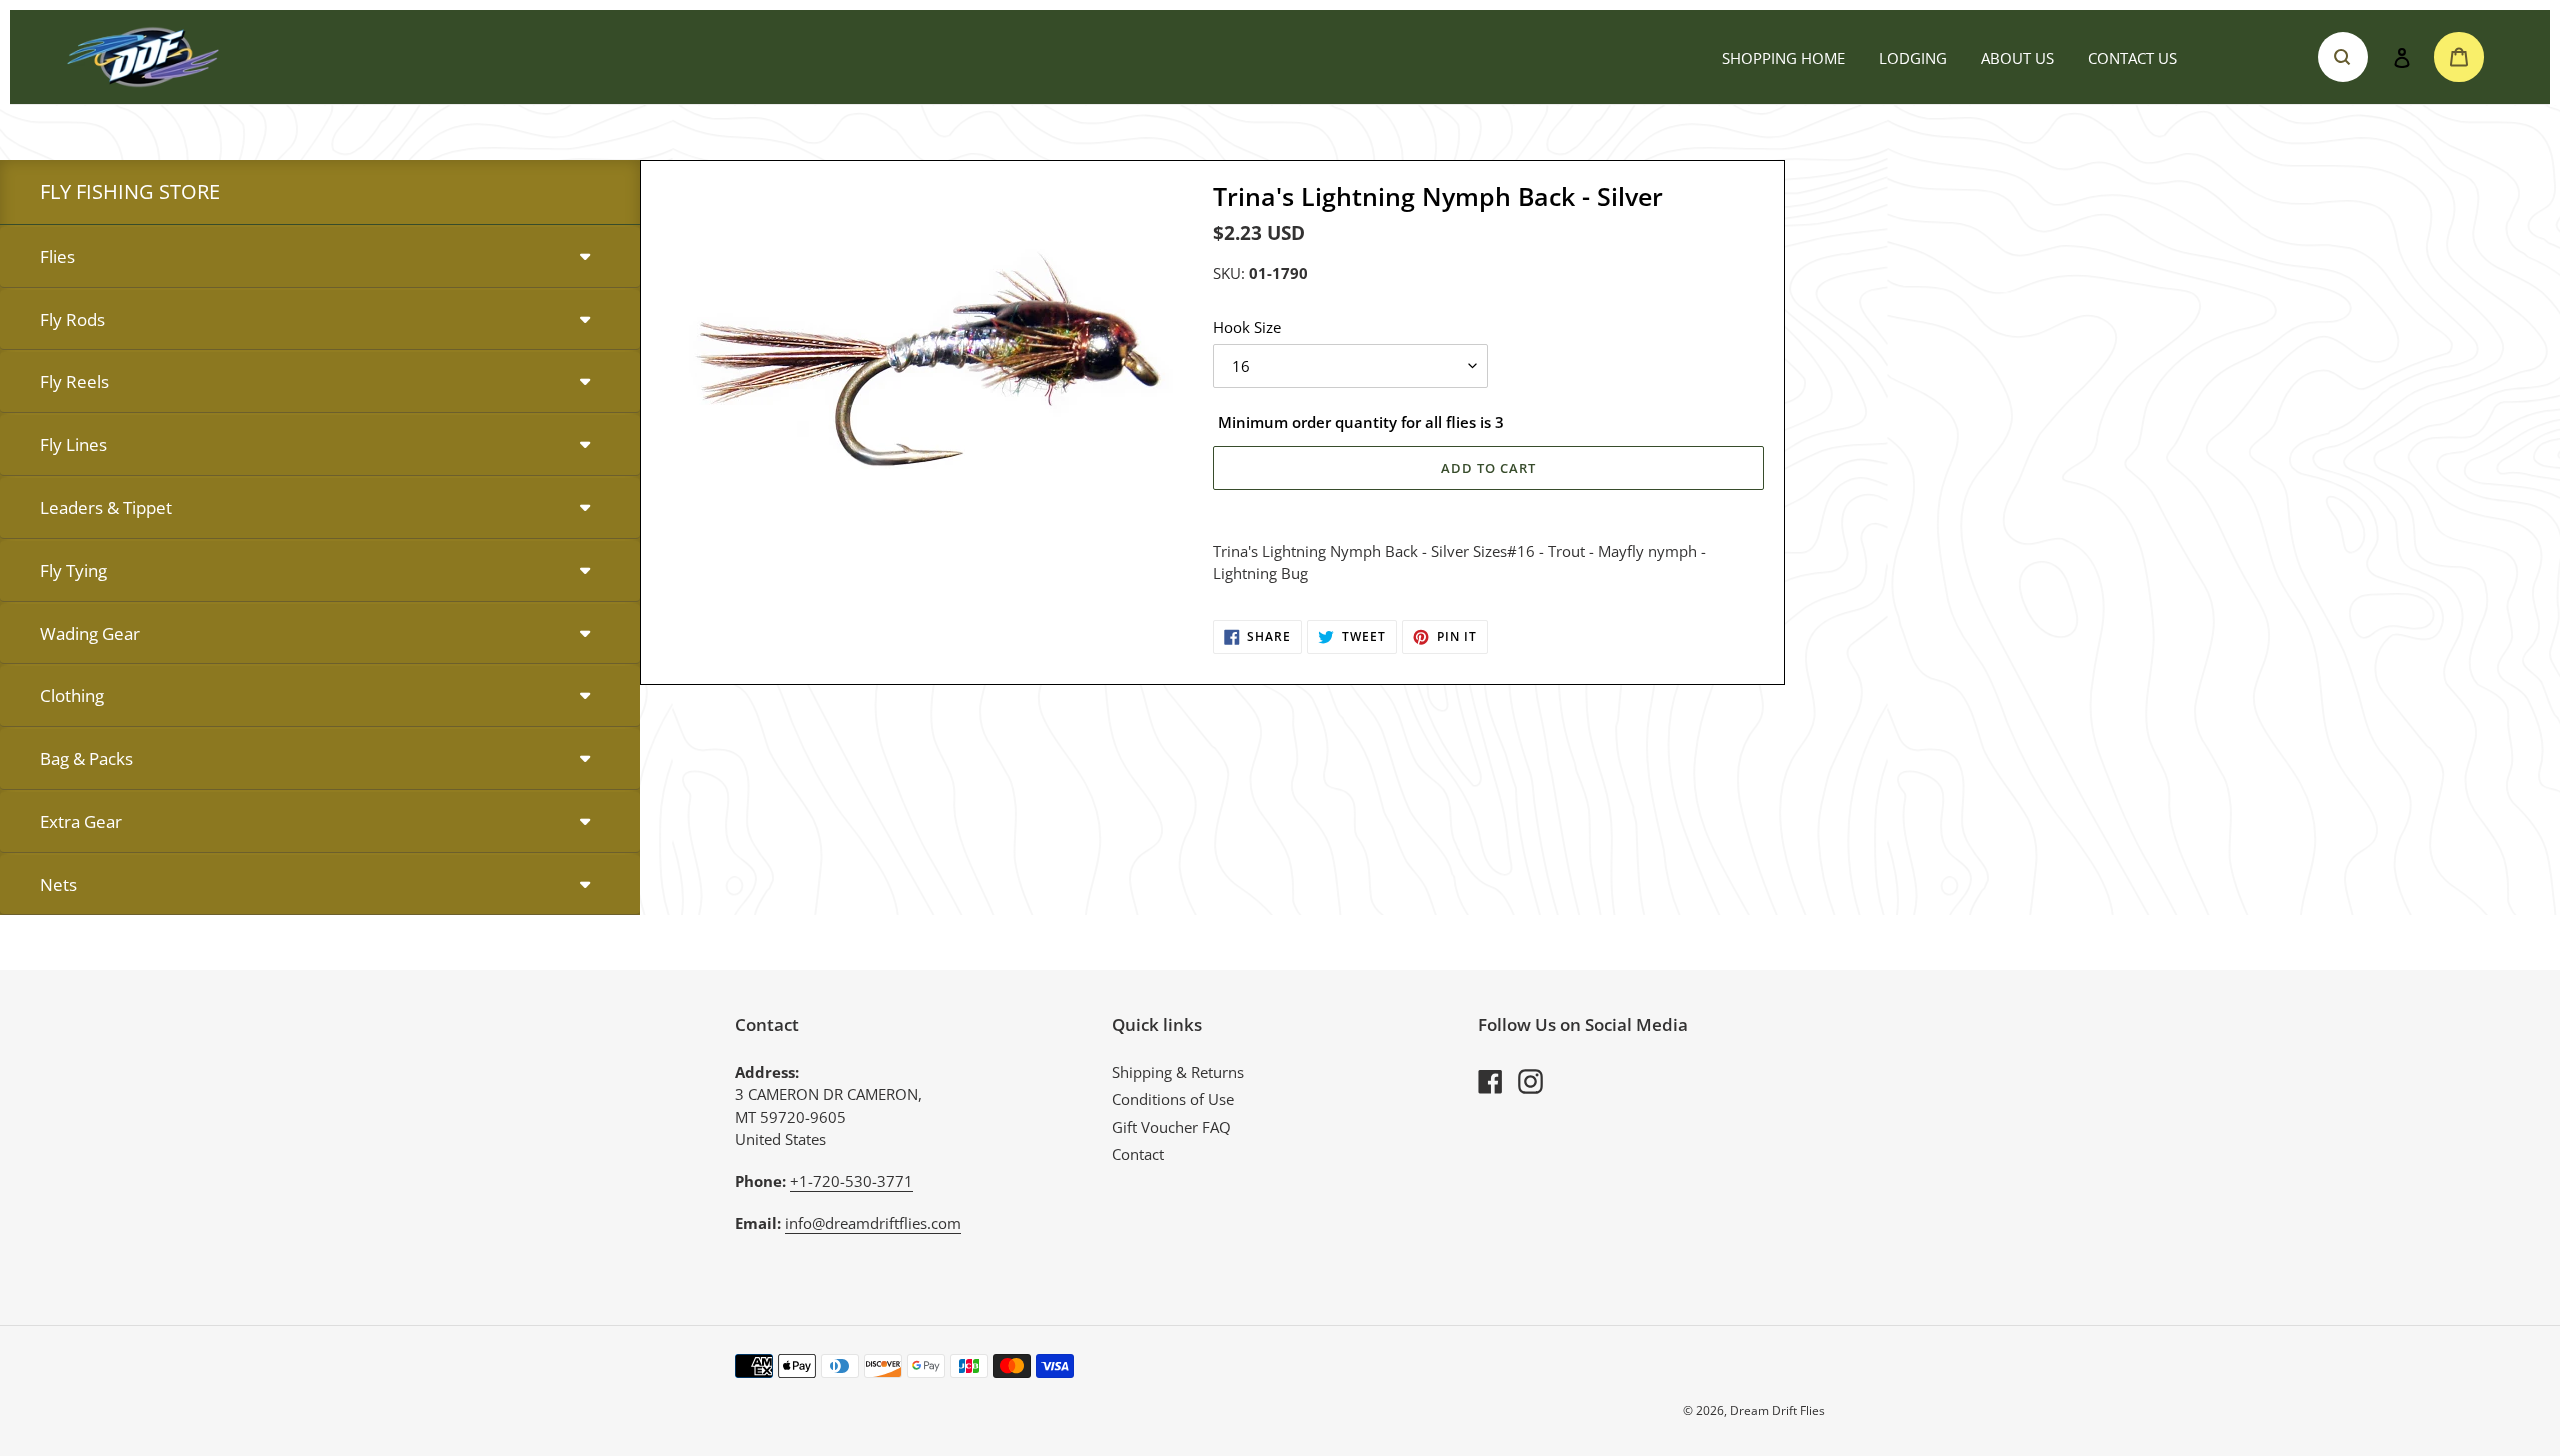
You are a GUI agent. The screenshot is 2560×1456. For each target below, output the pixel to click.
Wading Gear (90, 633)
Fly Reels (74, 381)
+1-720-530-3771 (851, 1181)
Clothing (72, 695)
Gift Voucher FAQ (1171, 1127)
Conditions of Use (1173, 1099)
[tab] (320, 257)
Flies (57, 256)
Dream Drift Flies (1777, 1410)
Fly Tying (73, 570)
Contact (1138, 1154)
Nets (58, 884)
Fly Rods (72, 319)
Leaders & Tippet (106, 507)
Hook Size (1247, 327)
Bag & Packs (86, 758)
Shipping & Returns (1178, 1072)
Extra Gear (81, 821)
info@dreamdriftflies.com (873, 1223)
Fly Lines (73, 444)
